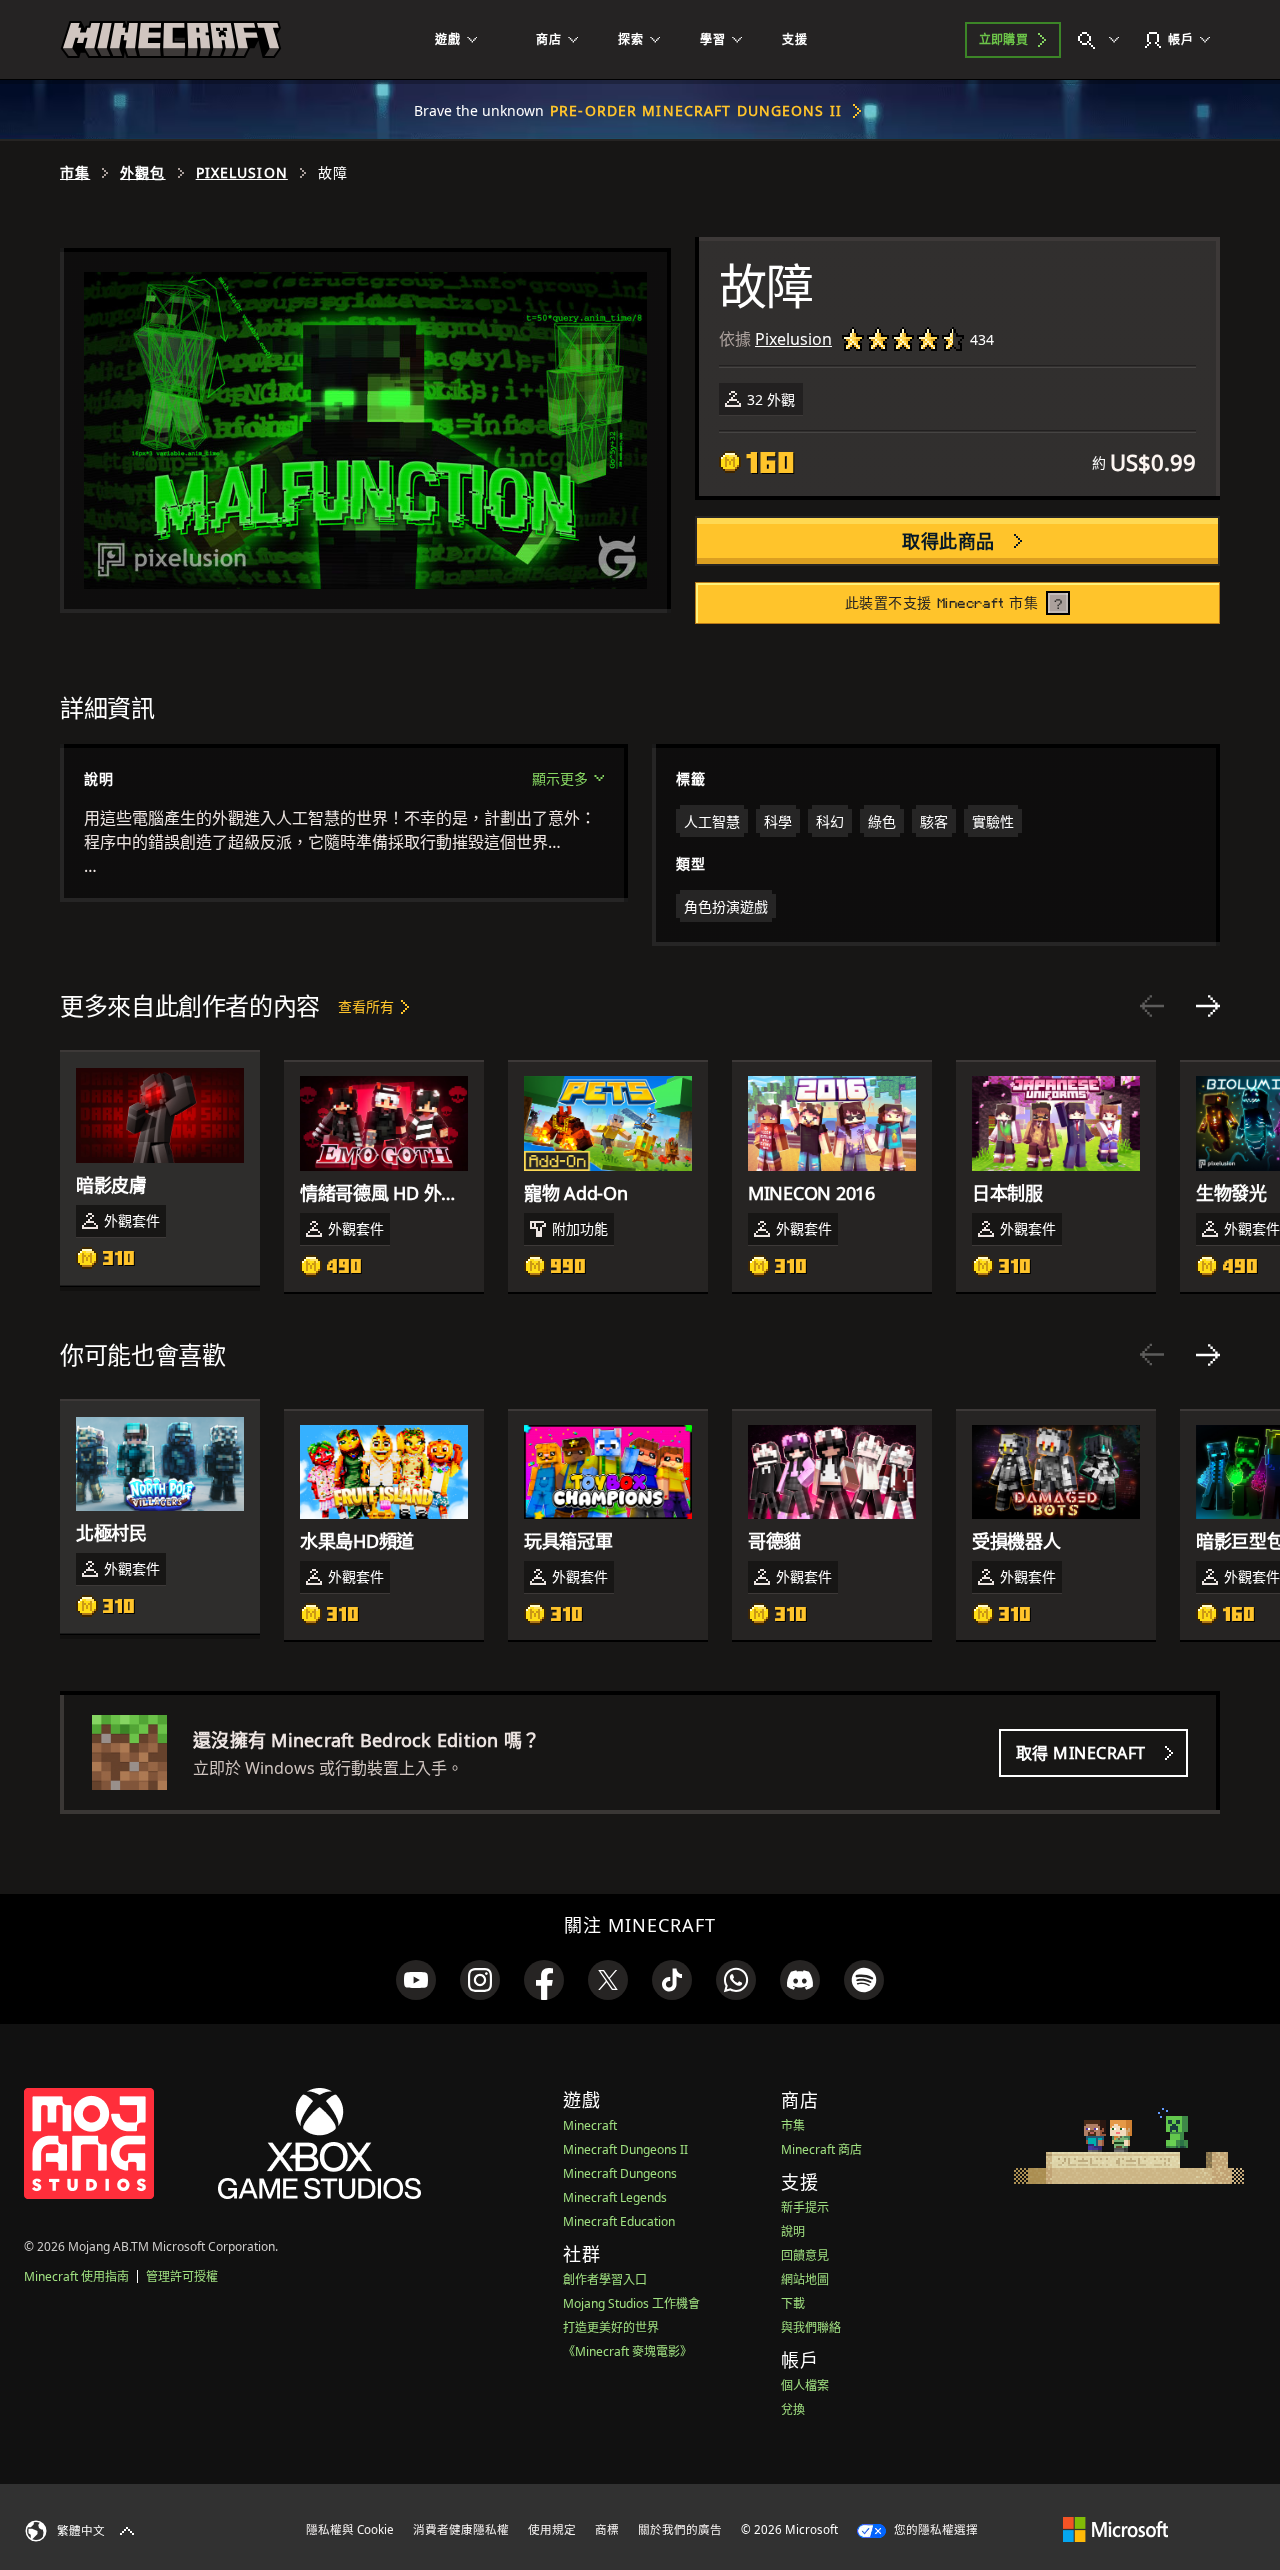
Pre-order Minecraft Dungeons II (696, 110)
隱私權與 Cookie (350, 2529)
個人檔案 (805, 2385)
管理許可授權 (182, 2276)
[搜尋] (1103, 40)
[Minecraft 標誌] (171, 40)
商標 (607, 2529)
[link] (416, 1980)
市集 (75, 173)
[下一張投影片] (1208, 1006)
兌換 (793, 2409)
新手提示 (805, 2207)
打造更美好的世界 (611, 2327)
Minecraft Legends (615, 2197)
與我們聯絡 (811, 2327)
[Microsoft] (1115, 2529)
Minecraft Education (619, 2221)
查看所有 (366, 1006)
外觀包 (142, 173)
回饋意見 (805, 2255)
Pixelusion (242, 173)
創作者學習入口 (605, 2279)
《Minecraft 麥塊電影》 (627, 2351)
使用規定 (552, 2529)
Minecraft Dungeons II (625, 2149)
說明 (793, 2231)
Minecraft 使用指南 (76, 2276)
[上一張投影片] (1152, 1006)
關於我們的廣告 (680, 2529)
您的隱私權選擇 (934, 2529)
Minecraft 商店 (821, 2149)
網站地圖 (805, 2279)
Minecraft (590, 2125)
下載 (793, 2303)
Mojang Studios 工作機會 (631, 2303)
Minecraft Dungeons (620, 2173)
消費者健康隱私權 (461, 2529)
